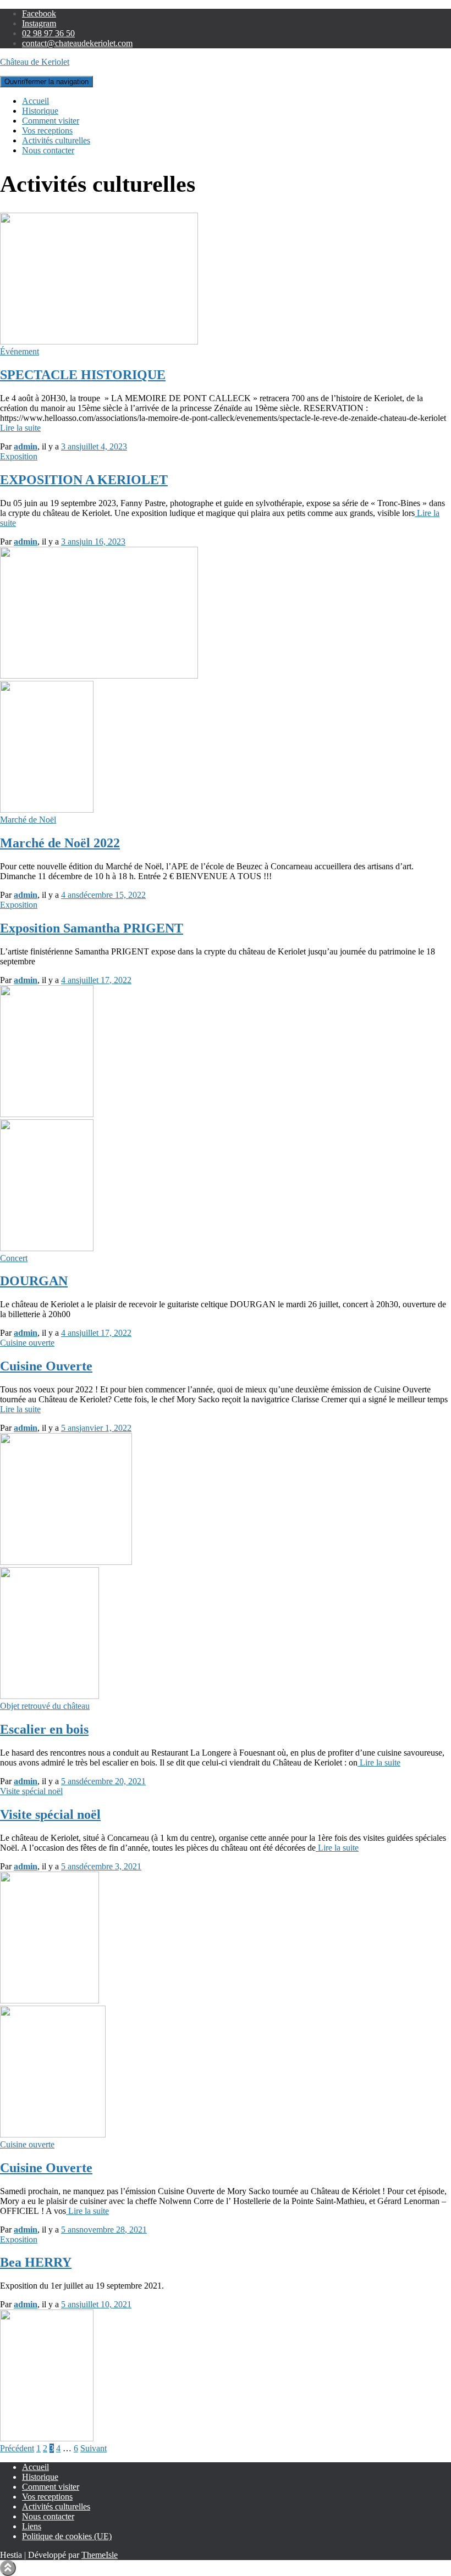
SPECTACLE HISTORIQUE (83, 375)
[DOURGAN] (47, 1248)
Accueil (35, 101)
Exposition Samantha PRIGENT (92, 928)
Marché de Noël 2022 (60, 843)
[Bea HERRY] (47, 2438)
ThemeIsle (100, 2555)
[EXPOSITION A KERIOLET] (99, 676)
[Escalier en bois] (50, 1696)
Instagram (39, 23)
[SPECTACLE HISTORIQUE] (99, 342)
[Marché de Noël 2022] (47, 810)
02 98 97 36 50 (48, 33)
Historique (40, 111)
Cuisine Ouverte (46, 1366)
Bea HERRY (36, 2262)
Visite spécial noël (31, 1791)
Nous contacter (48, 150)
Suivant (94, 2448)
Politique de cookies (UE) (67, 2536)
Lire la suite (20, 428)
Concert (14, 1258)
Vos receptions (47, 131)
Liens (32, 2526)
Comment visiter (51, 121)
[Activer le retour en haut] (8, 2568)
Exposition (19, 456)
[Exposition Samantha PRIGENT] (47, 1114)
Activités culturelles (56, 140)
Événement (20, 351)
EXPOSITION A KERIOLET (84, 480)
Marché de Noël (28, 820)
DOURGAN (34, 1281)
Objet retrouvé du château (45, 1706)
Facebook (39, 13)
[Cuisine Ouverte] (66, 1562)
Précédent (17, 2448)
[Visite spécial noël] (50, 2000)
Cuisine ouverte (27, 1343)
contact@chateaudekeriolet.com (77, 43)
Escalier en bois (44, 1729)
